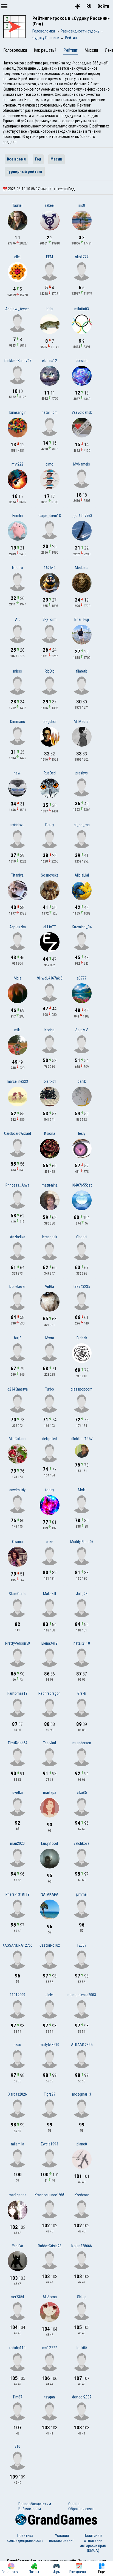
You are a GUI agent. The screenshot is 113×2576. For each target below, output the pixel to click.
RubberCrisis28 (50, 2246)
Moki (82, 1490)
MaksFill (50, 1594)
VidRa (50, 1286)
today (50, 1490)
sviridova (17, 825)
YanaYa (18, 2246)
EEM (50, 257)
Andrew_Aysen (17, 309)
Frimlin (18, 516)
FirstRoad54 (18, 1743)
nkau (17, 2045)
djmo (50, 464)
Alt (17, 619)
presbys (82, 773)
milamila (18, 2144)
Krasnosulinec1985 (50, 2195)
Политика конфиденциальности (25, 2538)
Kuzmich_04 (82, 927)
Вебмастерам (30, 2509)
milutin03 (82, 309)
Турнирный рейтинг (25, 172)
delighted (50, 1439)
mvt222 (17, 464)
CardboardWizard (18, 1133)
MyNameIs (82, 464)
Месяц (56, 159)
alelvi (50, 1995)
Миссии (91, 50)
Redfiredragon (50, 1693)
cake (50, 1542)
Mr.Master (82, 722)
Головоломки (15, 50)
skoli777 (82, 257)
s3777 (82, 978)
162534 (50, 568)
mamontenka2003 (82, 1995)
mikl (17, 1030)
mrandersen (82, 1743)
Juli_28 (82, 1594)
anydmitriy (17, 1490)
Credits (74, 2504)
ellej (17, 257)
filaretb (82, 671)
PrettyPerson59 (18, 1643)
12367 (82, 1945)
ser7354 (18, 2297)
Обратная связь (81, 2509)
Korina (50, 1030)
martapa (50, 1792)
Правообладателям (35, 2504)
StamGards (18, 1594)
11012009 (18, 1995)
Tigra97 (50, 2094)
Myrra (50, 1338)
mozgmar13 (82, 2094)
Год (38, 159)
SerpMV (82, 1030)
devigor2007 (82, 2397)
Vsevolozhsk (82, 412)
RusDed (50, 773)
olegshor (50, 722)
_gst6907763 (82, 516)
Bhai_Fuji (82, 619)
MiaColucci (18, 1439)
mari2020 (17, 1843)
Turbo (50, 1389)
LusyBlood (50, 1843)
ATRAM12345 (82, 2045)
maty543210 (50, 2045)
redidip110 (17, 2348)
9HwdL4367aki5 (50, 978)
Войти (103, 6)
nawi (18, 773)
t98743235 (82, 1286)
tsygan (50, 2397)
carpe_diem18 (50, 516)
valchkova (82, 1843)
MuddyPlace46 (82, 1542)
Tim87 (17, 2397)
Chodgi (82, 1237)
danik (82, 1081)
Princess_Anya (17, 1185)
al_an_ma (82, 825)
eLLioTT (50, 927)
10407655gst (82, 1185)
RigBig (50, 671)
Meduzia (82, 568)
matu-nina (50, 1185)
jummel (82, 1894)
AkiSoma (50, 2297)
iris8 (82, 205)
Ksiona (50, 1133)
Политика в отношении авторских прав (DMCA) (93, 2543)
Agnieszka (18, 927)
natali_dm (50, 412)
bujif (17, 1338)
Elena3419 (50, 1643)
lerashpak (50, 1237)
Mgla (18, 978)
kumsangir (17, 412)
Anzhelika (18, 1237)
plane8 (82, 2144)
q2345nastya (18, 1389)
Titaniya (17, 875)
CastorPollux (50, 1945)
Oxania (17, 1542)
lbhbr (50, 309)
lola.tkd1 (50, 1081)
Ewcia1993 (50, 2144)
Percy (50, 825)
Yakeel (50, 205)
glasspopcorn (82, 1389)
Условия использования (62, 2538)
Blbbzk (82, 1338)
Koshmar (82, 2195)
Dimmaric (18, 722)
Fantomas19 (17, 1693)
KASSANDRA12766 (17, 1945)
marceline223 (17, 1081)
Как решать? (45, 50)
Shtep (82, 2297)
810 (17, 2446)
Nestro (18, 568)
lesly (82, 1133)
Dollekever (17, 1286)
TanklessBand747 (18, 361)
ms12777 (50, 2348)
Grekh (82, 1693)
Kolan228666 (82, 2246)
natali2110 (82, 1643)
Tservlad (50, 1743)
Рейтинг (70, 50)
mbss (18, 671)
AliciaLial (82, 875)
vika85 (82, 1792)
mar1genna (18, 2195)
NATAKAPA (50, 1894)
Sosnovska (50, 875)
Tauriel (17, 205)
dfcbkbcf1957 (82, 1439)
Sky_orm (50, 619)
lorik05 (82, 2348)
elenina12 (50, 361)
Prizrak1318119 (18, 1894)
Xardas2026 (18, 2094)
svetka (18, 1792)
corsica (82, 361)
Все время (16, 159)
